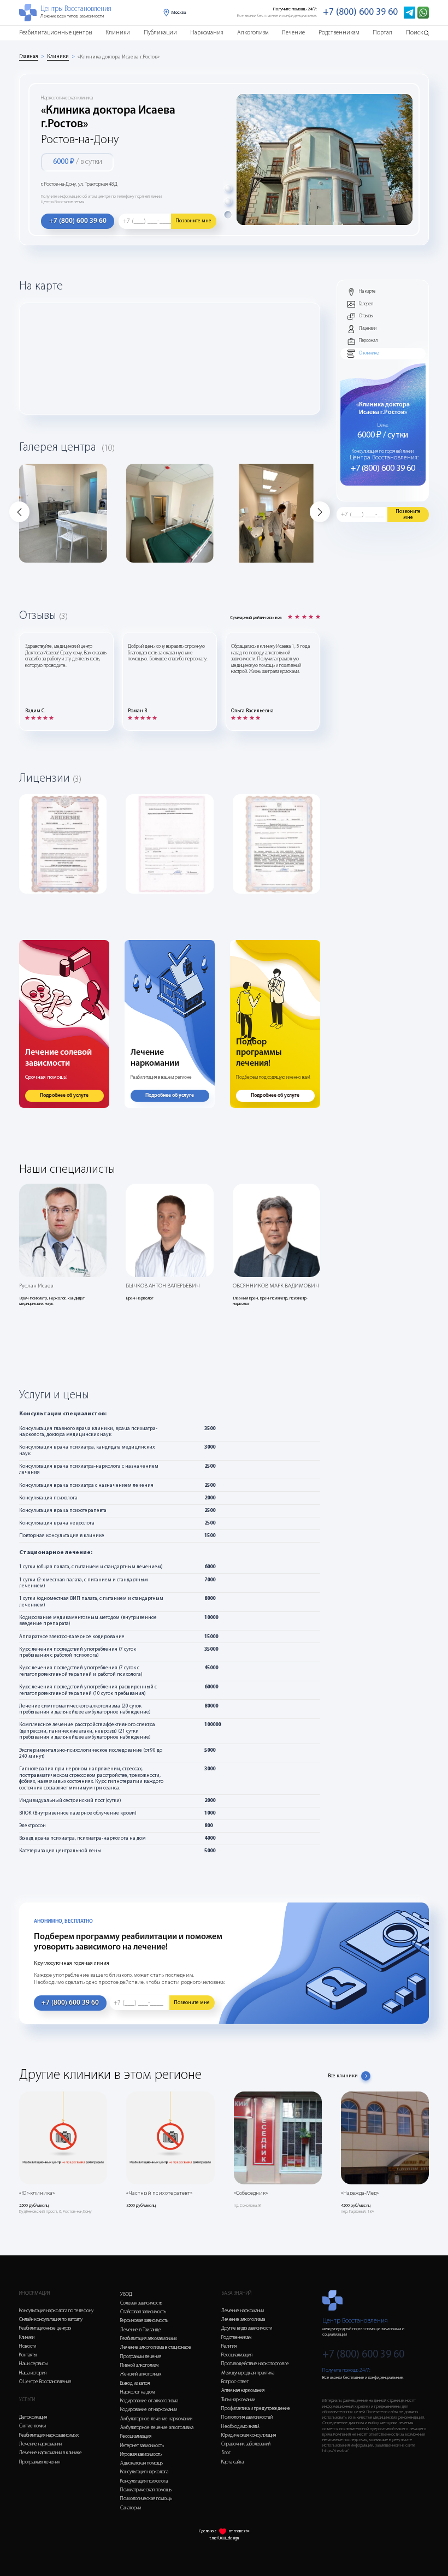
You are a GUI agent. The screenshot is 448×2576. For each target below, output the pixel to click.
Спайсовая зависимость (143, 2312)
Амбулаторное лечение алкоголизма (157, 2428)
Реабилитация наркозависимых (49, 2435)
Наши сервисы (33, 2364)
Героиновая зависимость (144, 2321)
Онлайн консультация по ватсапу (51, 2320)
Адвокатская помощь (142, 2463)
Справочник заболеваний (246, 2444)
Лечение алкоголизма (243, 2320)
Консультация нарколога (144, 2472)
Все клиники (343, 2076)
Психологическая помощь (146, 2499)
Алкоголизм (253, 33)
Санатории (131, 2508)
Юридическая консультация (249, 2435)
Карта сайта (232, 2462)
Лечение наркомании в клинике (51, 2453)
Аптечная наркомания (243, 2391)
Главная (29, 57)
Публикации (160, 33)
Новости (28, 2346)
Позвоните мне (193, 221)
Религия (229, 2346)
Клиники (118, 33)
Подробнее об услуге (64, 1095)
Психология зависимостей (247, 2417)
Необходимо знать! (240, 2427)
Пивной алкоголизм (139, 2365)
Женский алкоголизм (141, 2374)
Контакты (28, 2355)
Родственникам (339, 33)
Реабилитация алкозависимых (149, 2339)
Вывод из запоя (135, 2383)
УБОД (126, 2294)
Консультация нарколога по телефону (56, 2311)
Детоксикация (33, 2417)
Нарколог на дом (137, 2392)
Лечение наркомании (40, 2444)
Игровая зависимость (141, 2454)
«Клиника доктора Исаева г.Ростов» (119, 57)
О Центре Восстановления (45, 2382)
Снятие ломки (33, 2426)
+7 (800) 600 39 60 (360, 12)
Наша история (33, 2373)
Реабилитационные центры (56, 33)
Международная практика (248, 2373)
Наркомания (207, 33)
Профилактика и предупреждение (256, 2409)
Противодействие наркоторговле (255, 2364)
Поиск (414, 33)
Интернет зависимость (142, 2446)
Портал (382, 33)
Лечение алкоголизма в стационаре (156, 2347)
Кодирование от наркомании (149, 2410)
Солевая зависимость (141, 2303)
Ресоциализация (136, 2436)
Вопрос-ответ (235, 2382)
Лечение (293, 33)
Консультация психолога (144, 2481)
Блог (226, 2453)
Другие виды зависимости (247, 2328)
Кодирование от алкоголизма (149, 2401)
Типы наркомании (238, 2400)
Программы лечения (40, 2462)
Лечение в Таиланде (141, 2330)
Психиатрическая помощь (146, 2490)
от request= (239, 2531)
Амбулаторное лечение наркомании (156, 2419)
